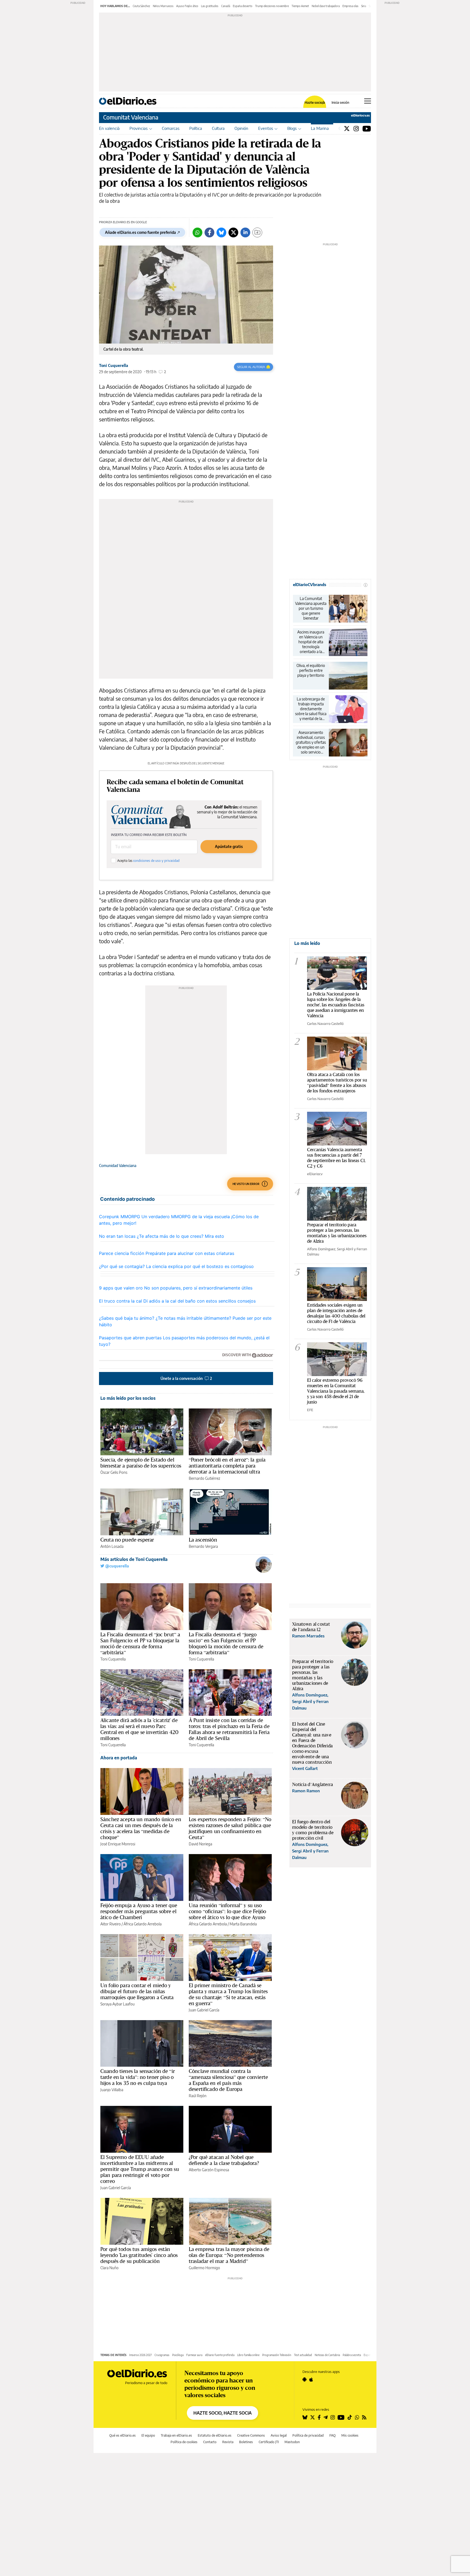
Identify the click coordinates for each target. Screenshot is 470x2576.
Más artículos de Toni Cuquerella (134, 1559)
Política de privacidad (308, 2435)
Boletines (246, 2442)
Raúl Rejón (198, 2096)
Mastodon (292, 2442)
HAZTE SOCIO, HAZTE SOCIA (222, 2413)
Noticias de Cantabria (327, 2355)
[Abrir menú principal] (368, 101)
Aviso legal (279, 2435)
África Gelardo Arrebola (143, 1924)
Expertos (369, 2355)
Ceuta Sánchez (141, 6)
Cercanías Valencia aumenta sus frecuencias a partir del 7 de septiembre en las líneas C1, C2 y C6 (336, 1158)
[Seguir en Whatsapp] (357, 2417)
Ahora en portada (119, 1758)
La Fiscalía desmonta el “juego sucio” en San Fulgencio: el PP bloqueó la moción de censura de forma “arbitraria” (226, 1643)
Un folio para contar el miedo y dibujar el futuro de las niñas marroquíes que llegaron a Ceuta (137, 1991)
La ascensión (203, 1540)
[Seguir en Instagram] (333, 2417)
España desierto (243, 6)
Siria (364, 6)
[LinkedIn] (245, 232)
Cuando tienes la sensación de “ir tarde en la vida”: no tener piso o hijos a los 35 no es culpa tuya (138, 2077)
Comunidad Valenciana (118, 1166)
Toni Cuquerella (114, 365)
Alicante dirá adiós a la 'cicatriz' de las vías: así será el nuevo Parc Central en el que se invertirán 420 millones (139, 1729)
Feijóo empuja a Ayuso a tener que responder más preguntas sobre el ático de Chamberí (139, 1911)
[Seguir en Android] (304, 2379)
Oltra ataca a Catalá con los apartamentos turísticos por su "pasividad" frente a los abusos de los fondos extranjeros (337, 1082)
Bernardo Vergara (203, 1546)
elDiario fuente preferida (220, 2355)
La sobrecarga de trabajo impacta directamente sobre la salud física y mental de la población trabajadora (311, 709)
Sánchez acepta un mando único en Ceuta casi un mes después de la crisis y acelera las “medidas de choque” (141, 1828)
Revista (228, 2442)
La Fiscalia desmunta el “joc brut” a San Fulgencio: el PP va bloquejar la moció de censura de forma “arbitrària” (140, 1643)
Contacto (210, 2442)
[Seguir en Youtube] (341, 2417)
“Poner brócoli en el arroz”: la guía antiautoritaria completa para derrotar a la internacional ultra (227, 1466)
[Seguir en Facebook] (319, 2417)
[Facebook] (209, 232)
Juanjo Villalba (112, 2090)
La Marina (320, 128)
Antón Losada (112, 1546)
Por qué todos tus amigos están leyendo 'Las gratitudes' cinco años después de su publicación (139, 2255)
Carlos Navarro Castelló (325, 1024)
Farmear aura (194, 2355)
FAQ (333, 2435)
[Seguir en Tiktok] (350, 2417)
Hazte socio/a (315, 103)
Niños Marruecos (163, 6)
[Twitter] (347, 128)
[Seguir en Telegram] (326, 2417)
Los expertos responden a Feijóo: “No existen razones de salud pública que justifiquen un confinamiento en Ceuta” (230, 1828)
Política (196, 128)
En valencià (109, 128)
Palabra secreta (352, 2355)
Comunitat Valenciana (131, 117)
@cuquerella (117, 1566)
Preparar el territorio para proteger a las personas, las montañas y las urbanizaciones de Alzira (337, 1233)
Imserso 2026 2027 (140, 2355)
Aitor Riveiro (111, 1924)
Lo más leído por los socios (128, 1398)
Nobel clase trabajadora (326, 6)
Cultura (218, 128)
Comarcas (171, 128)
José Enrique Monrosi (118, 1844)
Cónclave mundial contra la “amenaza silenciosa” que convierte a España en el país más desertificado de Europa (228, 2080)
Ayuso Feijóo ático (187, 6)
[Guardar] (257, 232)
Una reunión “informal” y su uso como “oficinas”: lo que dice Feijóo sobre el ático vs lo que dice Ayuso (227, 1911)
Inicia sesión (340, 103)
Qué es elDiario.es (123, 2435)
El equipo (148, 2435)
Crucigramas (162, 2355)
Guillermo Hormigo (204, 2268)
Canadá (226, 6)
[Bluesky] (221, 232)
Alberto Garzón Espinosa (209, 2170)
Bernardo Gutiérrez (204, 1478)
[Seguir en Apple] (311, 2379)
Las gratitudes (210, 6)
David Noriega (200, 1844)
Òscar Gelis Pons (114, 1472)
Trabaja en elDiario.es (176, 2435)
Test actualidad (303, 2355)
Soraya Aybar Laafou (117, 2004)
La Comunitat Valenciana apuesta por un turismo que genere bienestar (311, 608)
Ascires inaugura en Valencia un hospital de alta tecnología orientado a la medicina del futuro (311, 642)
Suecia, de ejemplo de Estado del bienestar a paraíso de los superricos (141, 1463)
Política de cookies (184, 2442)
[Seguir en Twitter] (313, 2417)
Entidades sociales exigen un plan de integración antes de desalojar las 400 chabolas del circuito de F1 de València (336, 1313)
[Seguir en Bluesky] (305, 2417)
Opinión (241, 128)
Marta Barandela (243, 1924)
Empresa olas (350, 6)
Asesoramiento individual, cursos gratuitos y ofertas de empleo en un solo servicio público (311, 742)
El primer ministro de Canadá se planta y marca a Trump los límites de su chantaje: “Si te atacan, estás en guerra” (228, 1994)
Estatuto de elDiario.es (215, 2435)
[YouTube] (367, 128)
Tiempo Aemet (300, 6)
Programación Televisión (277, 2355)
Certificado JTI (269, 2442)
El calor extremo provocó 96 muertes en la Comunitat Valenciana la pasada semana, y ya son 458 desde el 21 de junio (336, 1391)
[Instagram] (356, 128)
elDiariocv (315, 1174)
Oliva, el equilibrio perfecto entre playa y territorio (311, 670)
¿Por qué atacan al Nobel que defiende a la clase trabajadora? (224, 2160)
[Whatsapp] (197, 232)
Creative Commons (251, 2435)
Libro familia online (248, 2355)
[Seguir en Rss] (364, 2417)
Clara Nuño (109, 2268)
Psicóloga (178, 2355)
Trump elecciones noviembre (272, 6)
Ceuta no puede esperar (127, 1540)
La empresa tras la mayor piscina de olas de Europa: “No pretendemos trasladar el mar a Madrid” (229, 2255)
